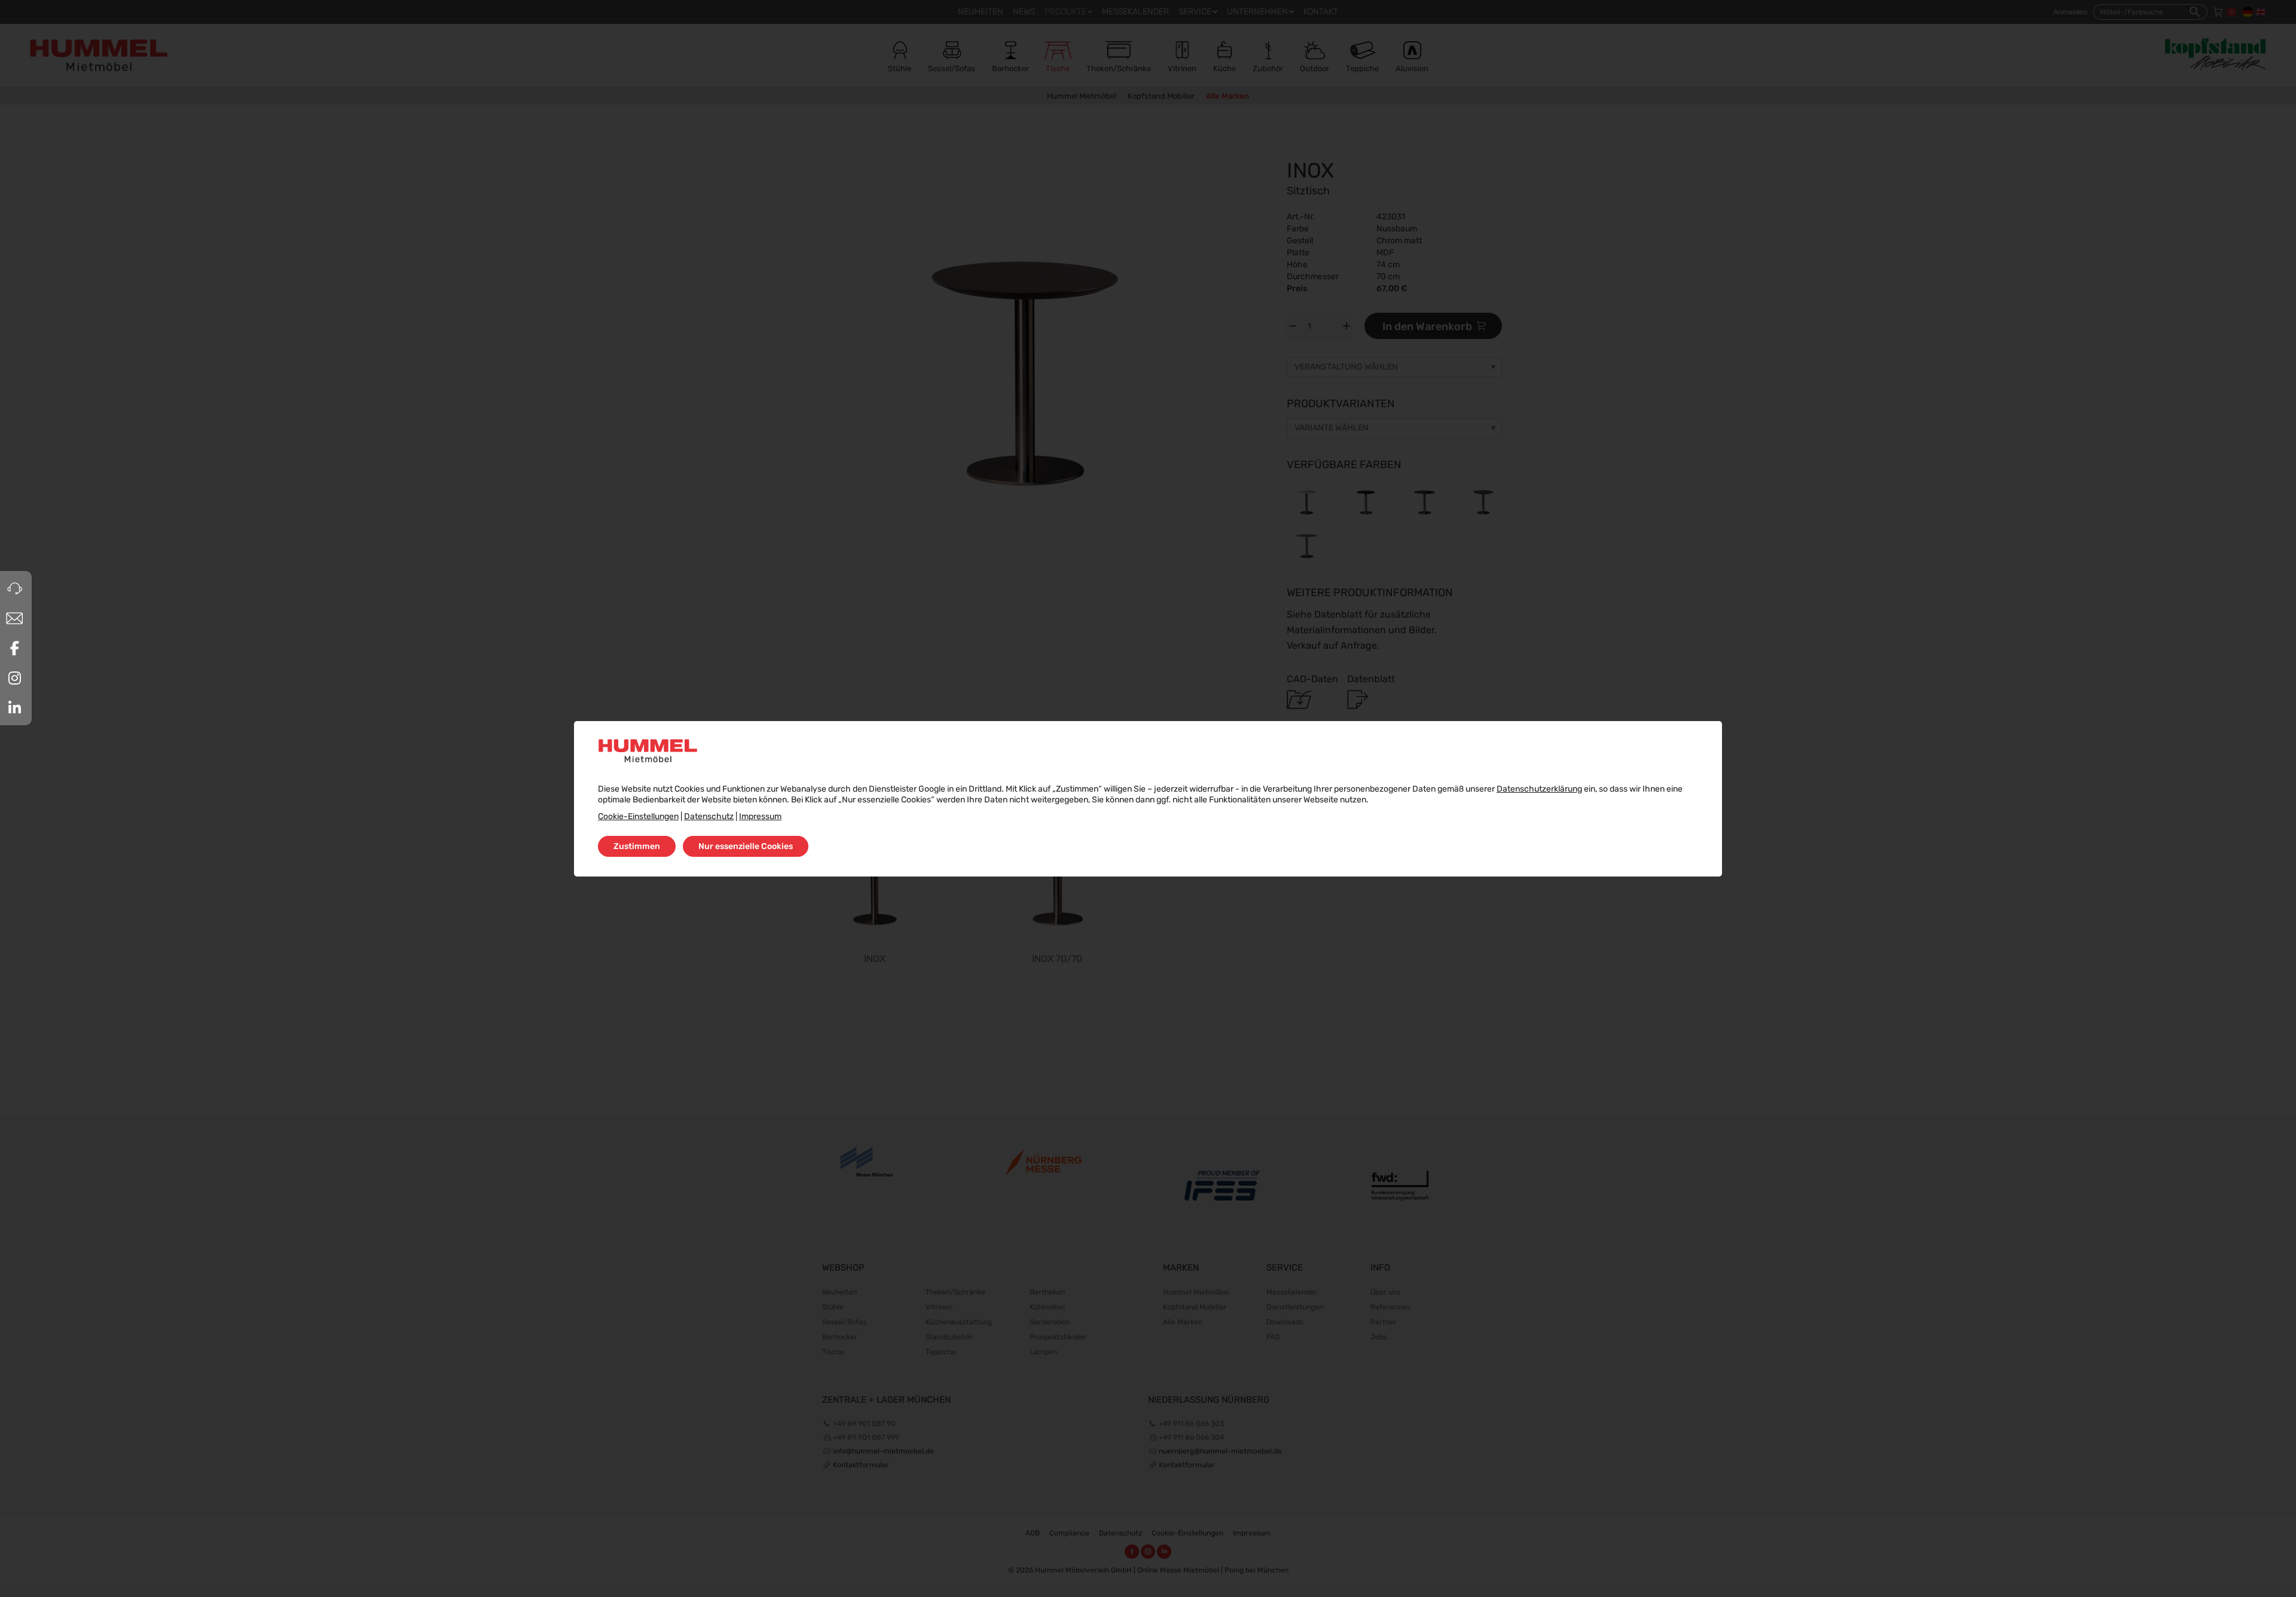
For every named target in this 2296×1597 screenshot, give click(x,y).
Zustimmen (637, 846)
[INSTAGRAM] (14, 678)
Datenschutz (709, 816)
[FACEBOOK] (14, 648)
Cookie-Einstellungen (638, 816)
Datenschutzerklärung (1539, 789)
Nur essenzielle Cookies (746, 846)
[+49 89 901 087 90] (14, 588)
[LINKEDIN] (14, 708)
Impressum (760, 816)
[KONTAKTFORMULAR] (14, 618)
